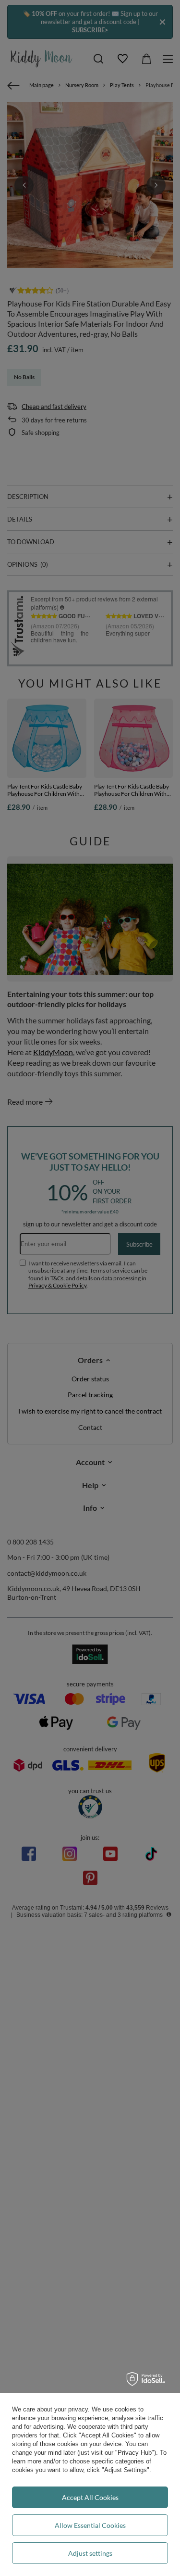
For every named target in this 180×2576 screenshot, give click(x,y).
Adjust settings (90, 2553)
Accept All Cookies (90, 2497)
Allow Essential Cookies (90, 2525)
